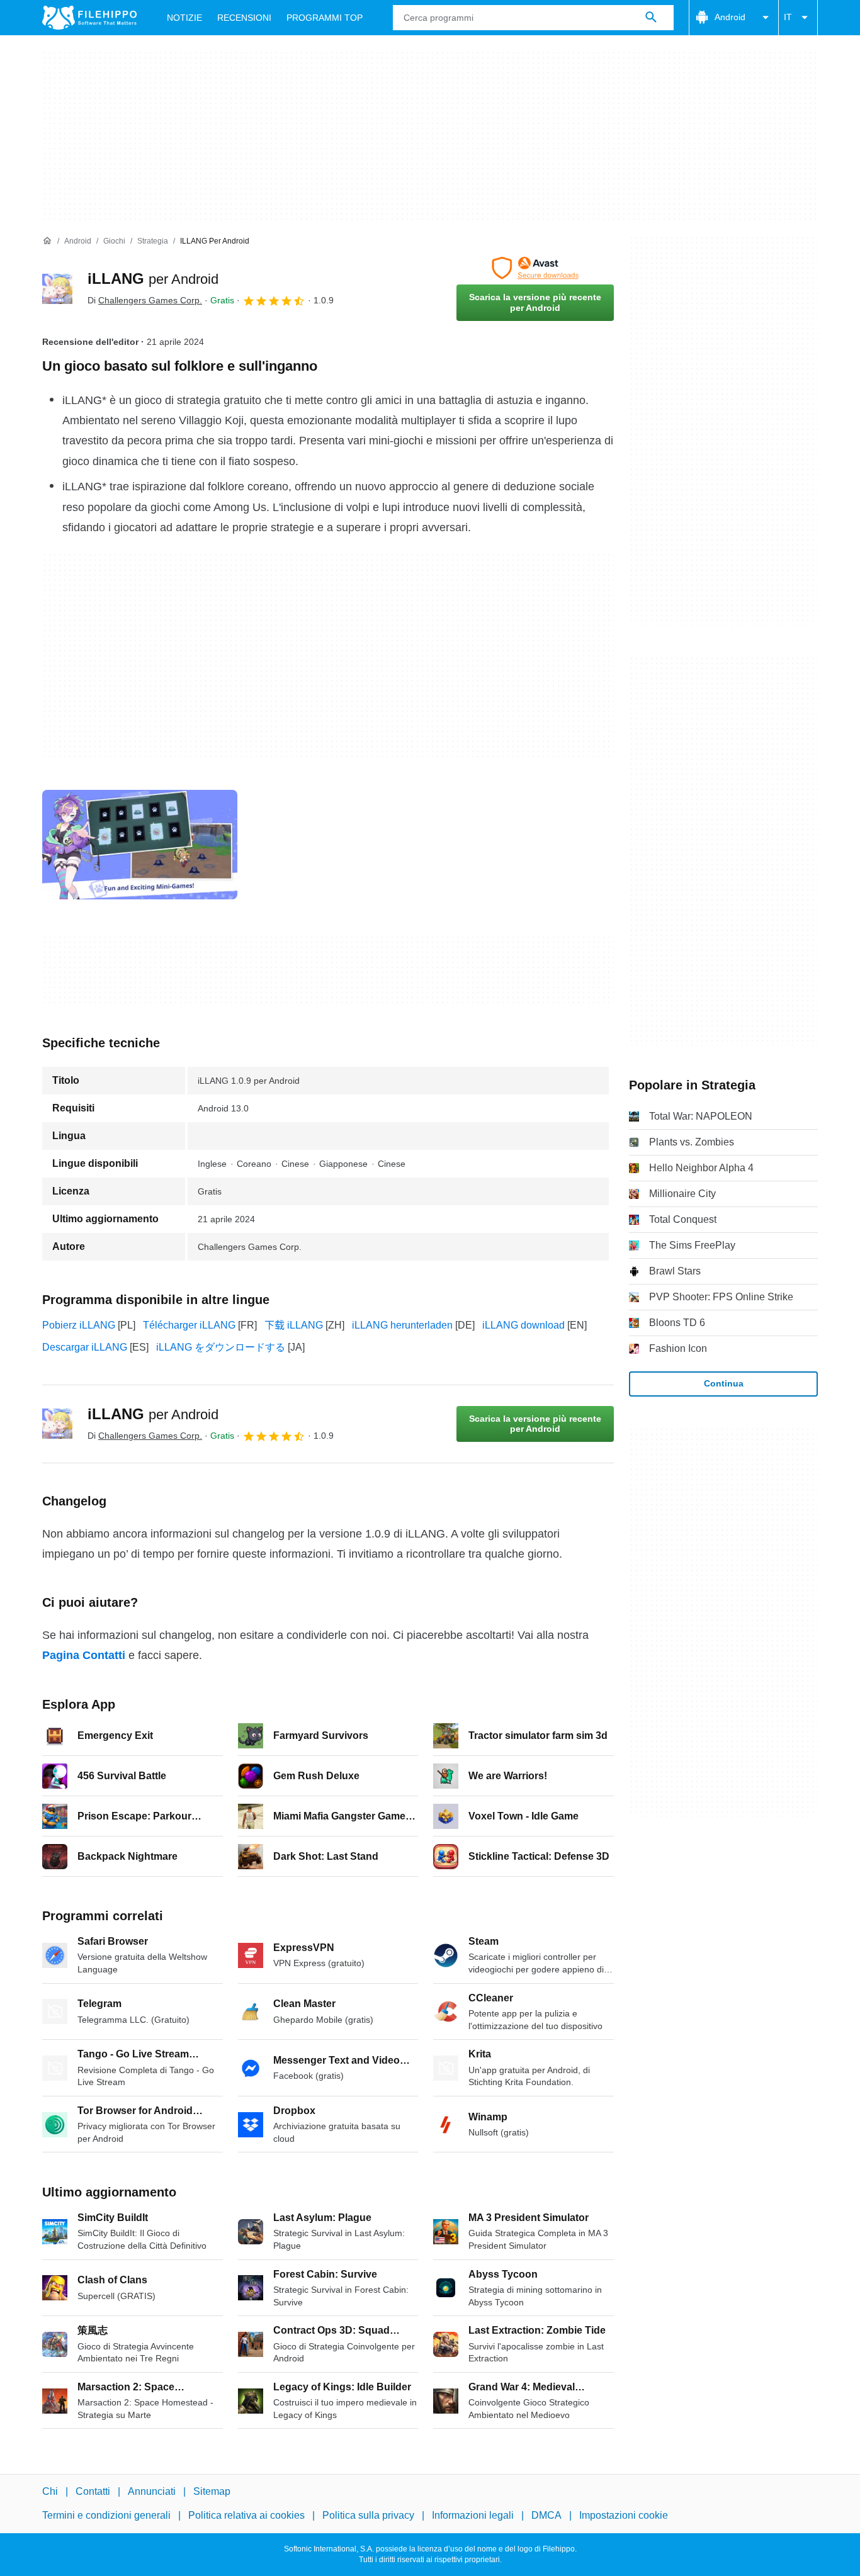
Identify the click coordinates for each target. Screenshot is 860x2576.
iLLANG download (523, 1325)
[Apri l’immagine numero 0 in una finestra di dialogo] (140, 845)
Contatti (93, 2491)
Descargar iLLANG (85, 1347)
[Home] (47, 241)
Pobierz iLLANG (79, 1325)
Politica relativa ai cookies (246, 2515)
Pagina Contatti (84, 1655)
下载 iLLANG (294, 1325)
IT (788, 17)
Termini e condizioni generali (106, 2515)
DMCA (546, 2515)
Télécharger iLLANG (189, 1325)
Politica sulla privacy (368, 2515)
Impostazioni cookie (624, 2515)
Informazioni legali (473, 2515)
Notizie (184, 18)
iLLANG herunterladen (402, 1325)
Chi (50, 2491)
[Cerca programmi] (651, 18)
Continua (724, 1383)
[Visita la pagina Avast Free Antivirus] (535, 268)
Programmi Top (325, 18)
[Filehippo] (89, 18)
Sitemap (212, 2491)
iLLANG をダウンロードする (221, 1347)
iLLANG (153, 278)
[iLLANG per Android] (57, 289)
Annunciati (152, 2491)
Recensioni (244, 18)
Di (145, 300)
